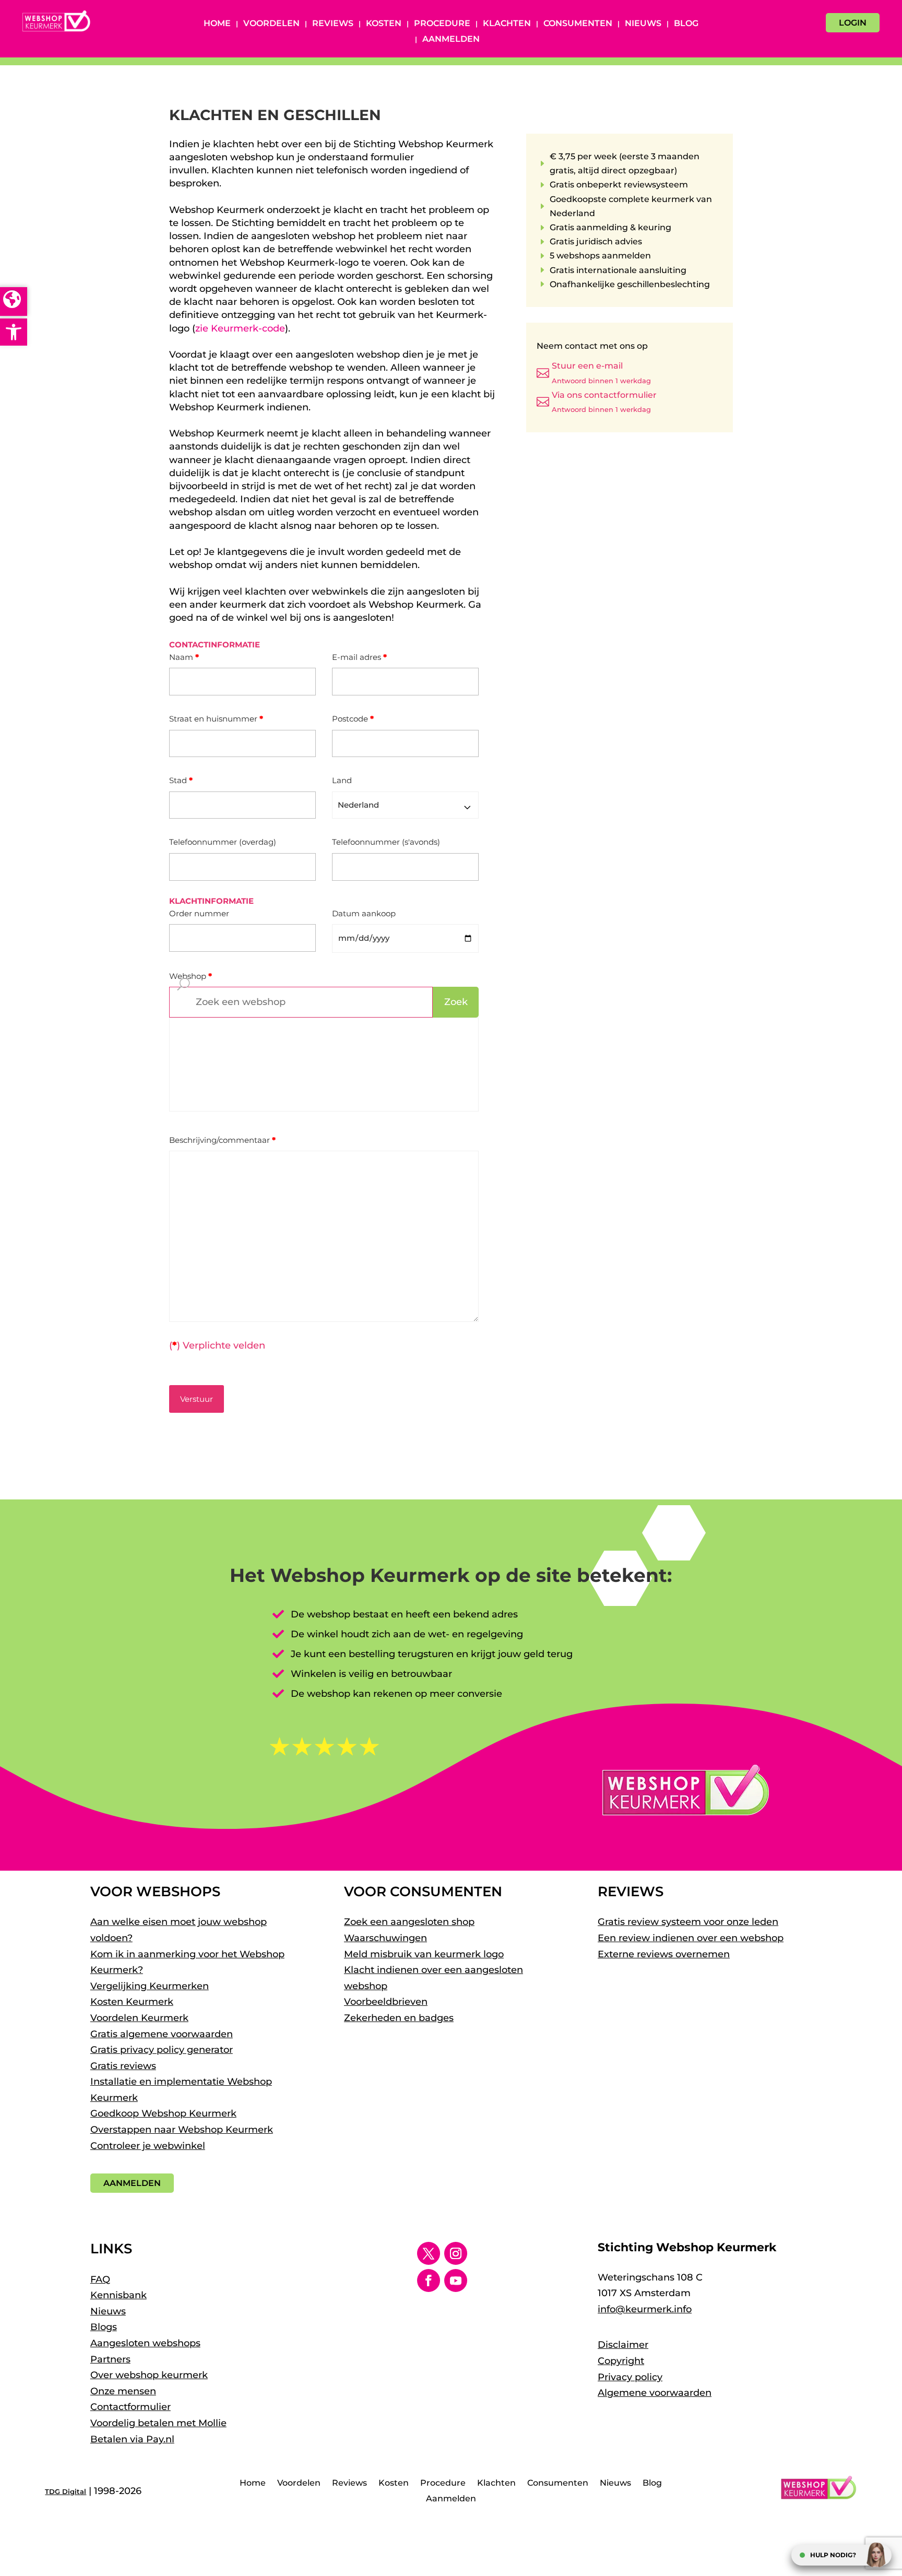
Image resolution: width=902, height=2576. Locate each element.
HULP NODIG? (833, 2555)
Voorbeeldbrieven (386, 2002)
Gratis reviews (123, 2066)
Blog (686, 24)
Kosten (384, 24)
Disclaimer (623, 2345)
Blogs (104, 2327)
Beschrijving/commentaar (222, 1140)
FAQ (100, 2279)
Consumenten (578, 24)
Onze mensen (123, 2391)
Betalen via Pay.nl (132, 2439)
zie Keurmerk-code (240, 328)
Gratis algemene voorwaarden (162, 2034)
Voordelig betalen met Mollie (158, 2423)
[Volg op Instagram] (456, 2253)
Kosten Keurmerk (132, 2002)
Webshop (191, 976)
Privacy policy (630, 2377)
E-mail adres (359, 657)
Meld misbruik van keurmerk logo (424, 1954)
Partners (110, 2359)
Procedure (442, 24)
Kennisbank (118, 2295)
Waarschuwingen (385, 1938)
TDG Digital (66, 2491)
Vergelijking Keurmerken (150, 1986)
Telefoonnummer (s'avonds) (386, 842)
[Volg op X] (429, 2253)
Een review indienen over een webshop (691, 1938)
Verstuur (197, 1399)
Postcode (353, 719)
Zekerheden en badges (399, 2018)
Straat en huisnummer (216, 719)
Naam (184, 657)
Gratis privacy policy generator (162, 2050)
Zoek (456, 1002)
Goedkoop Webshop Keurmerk (163, 2113)
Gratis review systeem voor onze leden (688, 1922)
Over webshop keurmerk (149, 2375)
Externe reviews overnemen (664, 1954)
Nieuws (643, 24)
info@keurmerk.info (645, 2309)
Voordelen (271, 24)
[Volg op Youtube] (456, 2280)
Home (217, 24)
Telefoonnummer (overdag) (223, 842)
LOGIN (853, 23)
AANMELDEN (132, 2183)
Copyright (621, 2361)
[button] (14, 332)
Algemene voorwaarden (655, 2393)
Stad (181, 780)
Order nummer (199, 913)
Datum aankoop (364, 913)
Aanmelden (451, 40)
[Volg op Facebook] (429, 2280)
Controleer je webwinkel (148, 2146)
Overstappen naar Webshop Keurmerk (182, 2130)
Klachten (507, 24)
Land (342, 780)
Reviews (333, 24)
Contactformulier (130, 2407)
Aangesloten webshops (145, 2343)
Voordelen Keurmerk (139, 2018)
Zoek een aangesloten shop (409, 1922)
